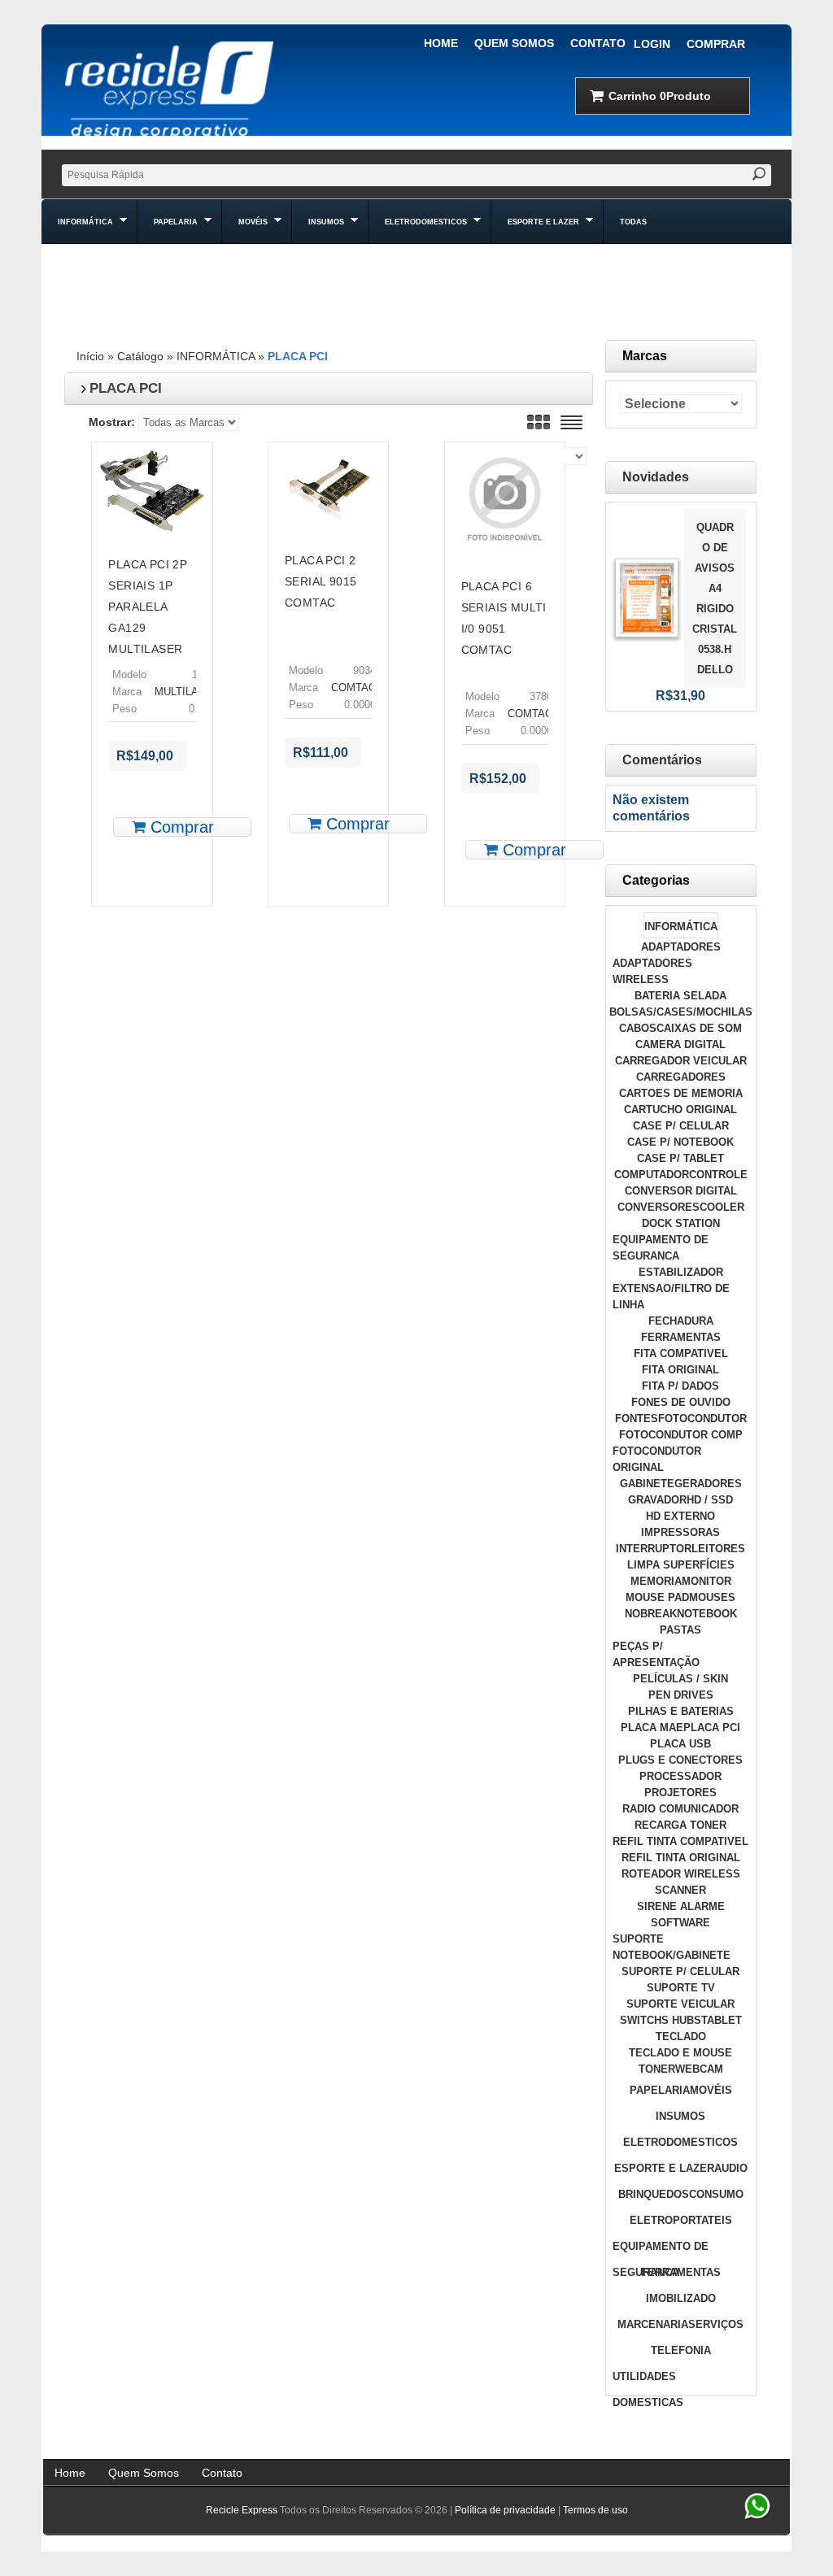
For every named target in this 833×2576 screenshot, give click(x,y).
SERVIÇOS (716, 2324)
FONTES (637, 1419)
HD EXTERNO (680, 1516)
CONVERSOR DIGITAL (681, 1191)
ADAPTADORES (681, 947)
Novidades (656, 477)
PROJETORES (680, 1793)
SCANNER (680, 1890)
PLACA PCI (298, 356)
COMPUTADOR (652, 1175)
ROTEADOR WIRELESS (681, 1874)
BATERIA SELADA (680, 996)
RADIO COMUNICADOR (680, 1809)
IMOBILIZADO (681, 2298)
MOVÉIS (711, 2090)
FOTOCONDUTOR (702, 1419)
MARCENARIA (653, 2324)
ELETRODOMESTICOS (680, 2142)
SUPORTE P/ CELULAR (680, 1971)
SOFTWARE (680, 1923)
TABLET (722, 2020)
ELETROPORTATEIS (681, 2220)
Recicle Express (242, 2510)
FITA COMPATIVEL (681, 1353)
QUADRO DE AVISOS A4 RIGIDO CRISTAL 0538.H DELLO (715, 598)
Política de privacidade (505, 2510)
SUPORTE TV (681, 1988)
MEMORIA (656, 1581)
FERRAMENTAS (681, 1337)
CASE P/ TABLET (680, 1158)
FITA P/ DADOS (680, 1386)
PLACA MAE (652, 1727)
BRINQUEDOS (654, 2194)
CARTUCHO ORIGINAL (680, 1110)
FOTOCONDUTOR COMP (681, 1435)
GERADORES (708, 1484)
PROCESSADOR (680, 1776)
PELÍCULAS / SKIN (680, 1679)
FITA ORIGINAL (680, 1370)
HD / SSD (710, 1500)
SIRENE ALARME (681, 1906)
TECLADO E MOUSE (680, 2053)
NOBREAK (651, 1614)
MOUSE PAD (657, 1597)
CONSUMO (716, 2194)
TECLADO (681, 2036)
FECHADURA (681, 1321)
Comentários (662, 760)
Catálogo (140, 356)
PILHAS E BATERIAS (681, 1711)
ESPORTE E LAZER (664, 2168)
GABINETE (647, 1484)
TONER (657, 2069)
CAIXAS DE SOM (699, 1028)
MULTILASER (188, 692)
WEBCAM (699, 2069)
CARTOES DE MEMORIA (681, 1093)
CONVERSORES (659, 1207)
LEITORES (718, 1549)
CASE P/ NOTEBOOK (680, 1142)
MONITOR (707, 1581)
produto (660, 96)
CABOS (638, 1028)
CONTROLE (718, 1175)
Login (652, 44)
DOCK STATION (681, 1223)
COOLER (722, 1207)
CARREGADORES (681, 1077)
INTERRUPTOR (654, 1549)
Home (441, 43)
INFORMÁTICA (216, 356)
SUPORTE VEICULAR (680, 2004)
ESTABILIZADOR (681, 1272)
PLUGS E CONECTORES (680, 1760)
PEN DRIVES (681, 1695)
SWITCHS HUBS (661, 2020)
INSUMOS (680, 2116)
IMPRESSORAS (680, 1532)
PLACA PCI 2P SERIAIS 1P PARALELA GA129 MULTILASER (148, 607)
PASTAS (680, 1630)
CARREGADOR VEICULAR (681, 1061)
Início (90, 356)
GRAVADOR (657, 1500)
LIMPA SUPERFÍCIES (681, 1565)
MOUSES (712, 1597)
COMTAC (353, 688)
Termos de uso (595, 2510)
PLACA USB (680, 1744)
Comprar (716, 44)
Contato (598, 43)
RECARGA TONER (680, 1825)
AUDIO (731, 2168)
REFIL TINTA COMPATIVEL (680, 1841)
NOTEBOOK (707, 1614)
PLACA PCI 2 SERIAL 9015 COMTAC (321, 581)
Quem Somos (514, 43)
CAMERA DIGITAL (680, 1044)
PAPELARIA (660, 2090)
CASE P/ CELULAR (681, 1126)
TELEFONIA (681, 2350)
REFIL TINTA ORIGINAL (681, 1858)
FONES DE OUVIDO (681, 1402)
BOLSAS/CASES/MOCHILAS (681, 1012)
